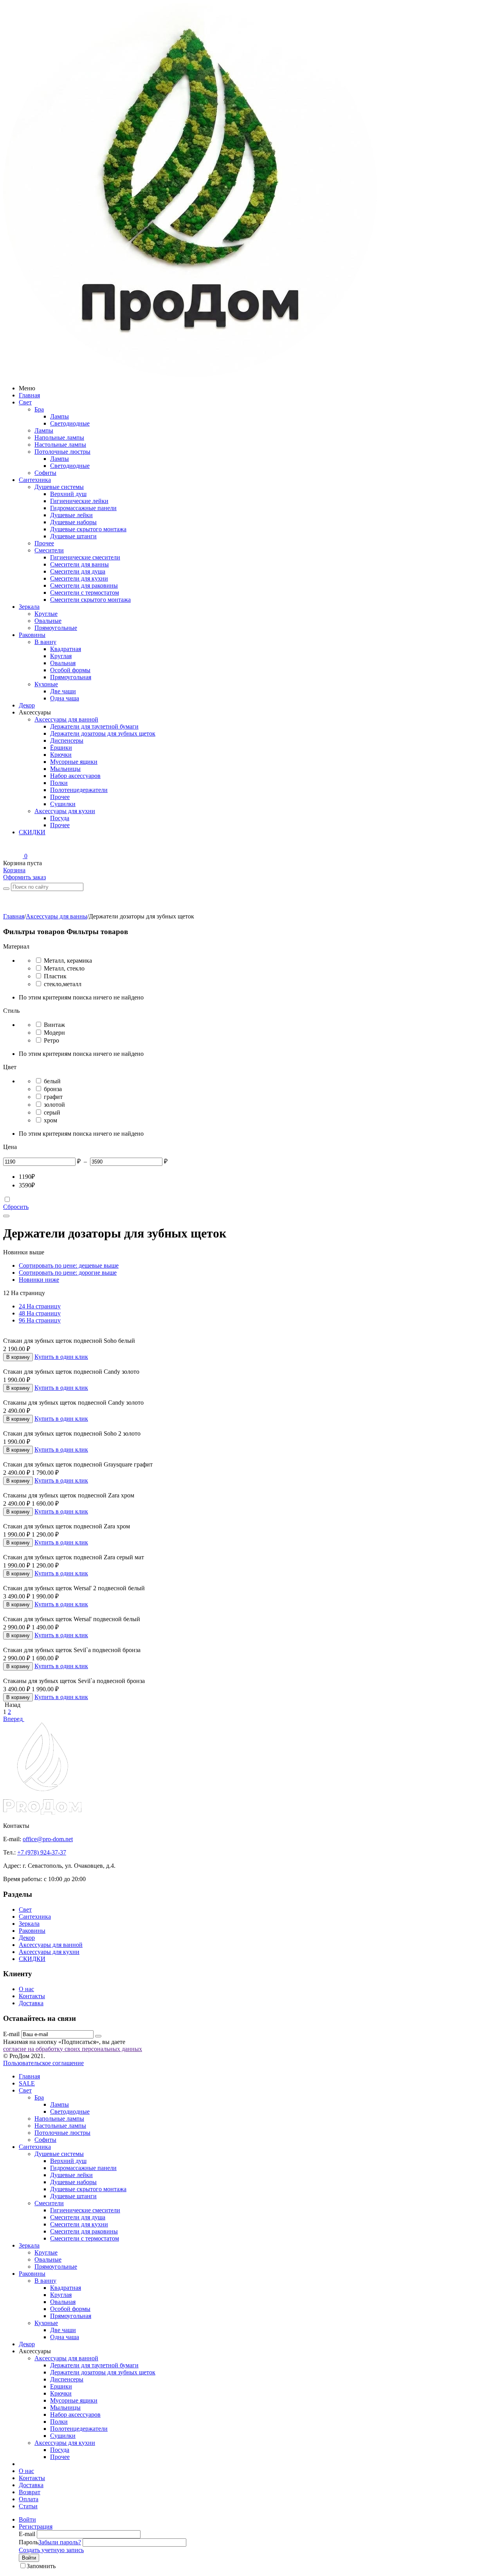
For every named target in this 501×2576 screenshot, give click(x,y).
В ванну (45, 642)
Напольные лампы (59, 437)
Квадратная (66, 649)
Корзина (14, 870)
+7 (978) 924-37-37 (42, 1852)
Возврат (30, 2492)
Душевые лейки (71, 515)
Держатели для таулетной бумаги (94, 726)
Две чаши (63, 691)
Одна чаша (65, 698)
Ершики (61, 2386)
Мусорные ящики (74, 762)
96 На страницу (40, 1320)
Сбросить (16, 1207)
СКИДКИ (32, 832)
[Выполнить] (98, 2036)
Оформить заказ (24, 877)
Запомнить (41, 2566)
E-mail (11, 2034)
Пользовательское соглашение (43, 2063)
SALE (27, 2083)
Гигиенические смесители (85, 557)
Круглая (61, 656)
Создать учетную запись (51, 2550)
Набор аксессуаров (75, 776)
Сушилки (63, 804)
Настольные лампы (60, 445)
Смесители (49, 550)
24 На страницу (40, 1306)
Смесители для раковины (84, 585)
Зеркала (29, 607)
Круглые (46, 614)
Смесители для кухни (79, 578)
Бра (39, 409)
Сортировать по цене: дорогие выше (68, 1273)
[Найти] (6, 889)
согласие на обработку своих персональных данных (73, 2049)
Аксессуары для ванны (57, 916)
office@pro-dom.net (48, 1839)
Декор (27, 705)
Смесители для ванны (79, 564)
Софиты (45, 473)
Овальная (63, 663)
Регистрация (36, 2526)
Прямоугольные (56, 628)
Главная (29, 395)
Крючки (61, 755)
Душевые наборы (73, 522)
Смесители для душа (78, 571)
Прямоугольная (71, 677)
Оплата (29, 2499)
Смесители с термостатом (85, 593)
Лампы (59, 416)
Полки (59, 783)
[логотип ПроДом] (190, 375)
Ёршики (61, 748)
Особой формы (70, 670)
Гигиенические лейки (79, 501)
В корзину (18, 1357)
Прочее (44, 543)
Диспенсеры (67, 741)
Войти (27, 2519)
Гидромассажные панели (83, 508)
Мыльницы (65, 769)
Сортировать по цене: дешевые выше (69, 1265)
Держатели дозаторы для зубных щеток (103, 733)
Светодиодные (70, 423)
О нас (26, 1989)
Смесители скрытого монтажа (90, 600)
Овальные (48, 621)
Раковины (32, 635)
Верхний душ (68, 494)
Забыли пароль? (60, 2542)
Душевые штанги (73, 536)
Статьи (28, 2506)
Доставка (31, 2003)
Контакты (32, 1996)
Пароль (29, 2542)
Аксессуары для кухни (65, 811)
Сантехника (35, 480)
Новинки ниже (39, 1280)
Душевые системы (59, 487)
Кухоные (46, 684)
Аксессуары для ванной (66, 719)
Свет (25, 402)
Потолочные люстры (62, 452)
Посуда (60, 818)
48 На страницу (40, 1313)
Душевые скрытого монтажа (88, 529)
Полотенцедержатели (79, 790)
